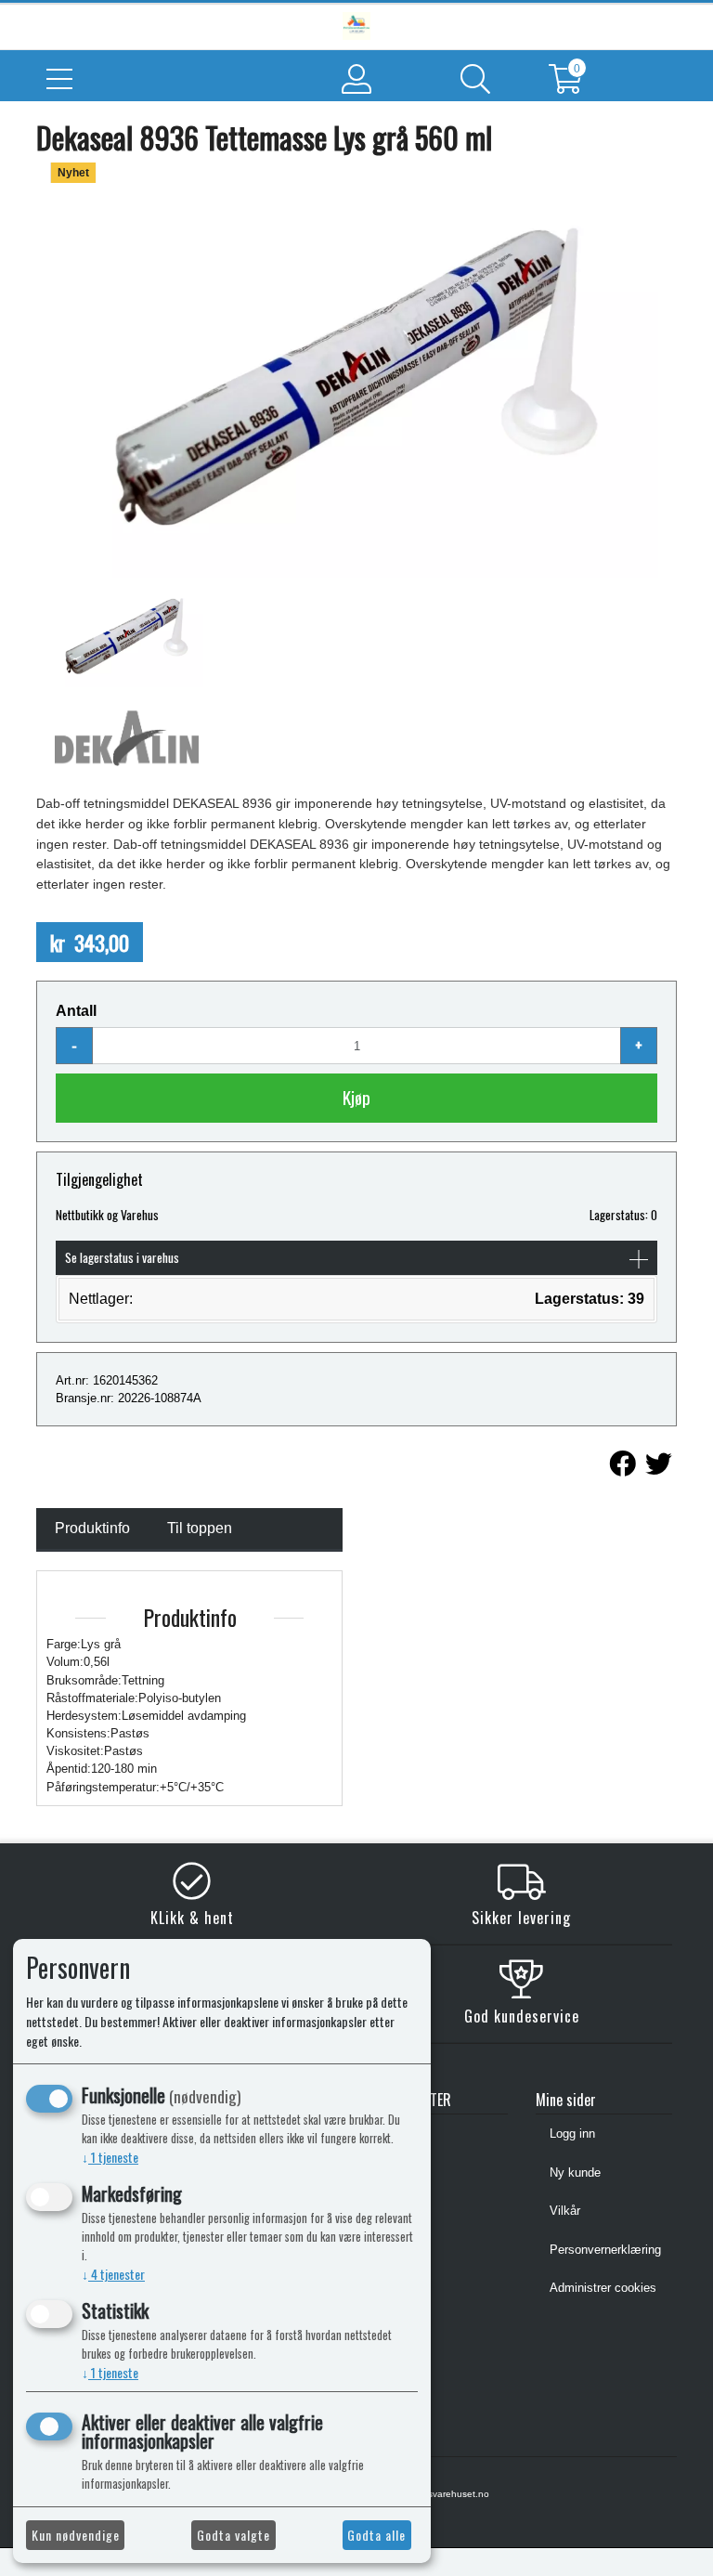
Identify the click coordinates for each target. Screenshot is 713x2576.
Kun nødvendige (76, 2535)
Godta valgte (233, 2535)
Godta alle (376, 2535)
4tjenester (113, 2274)
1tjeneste (110, 2157)
